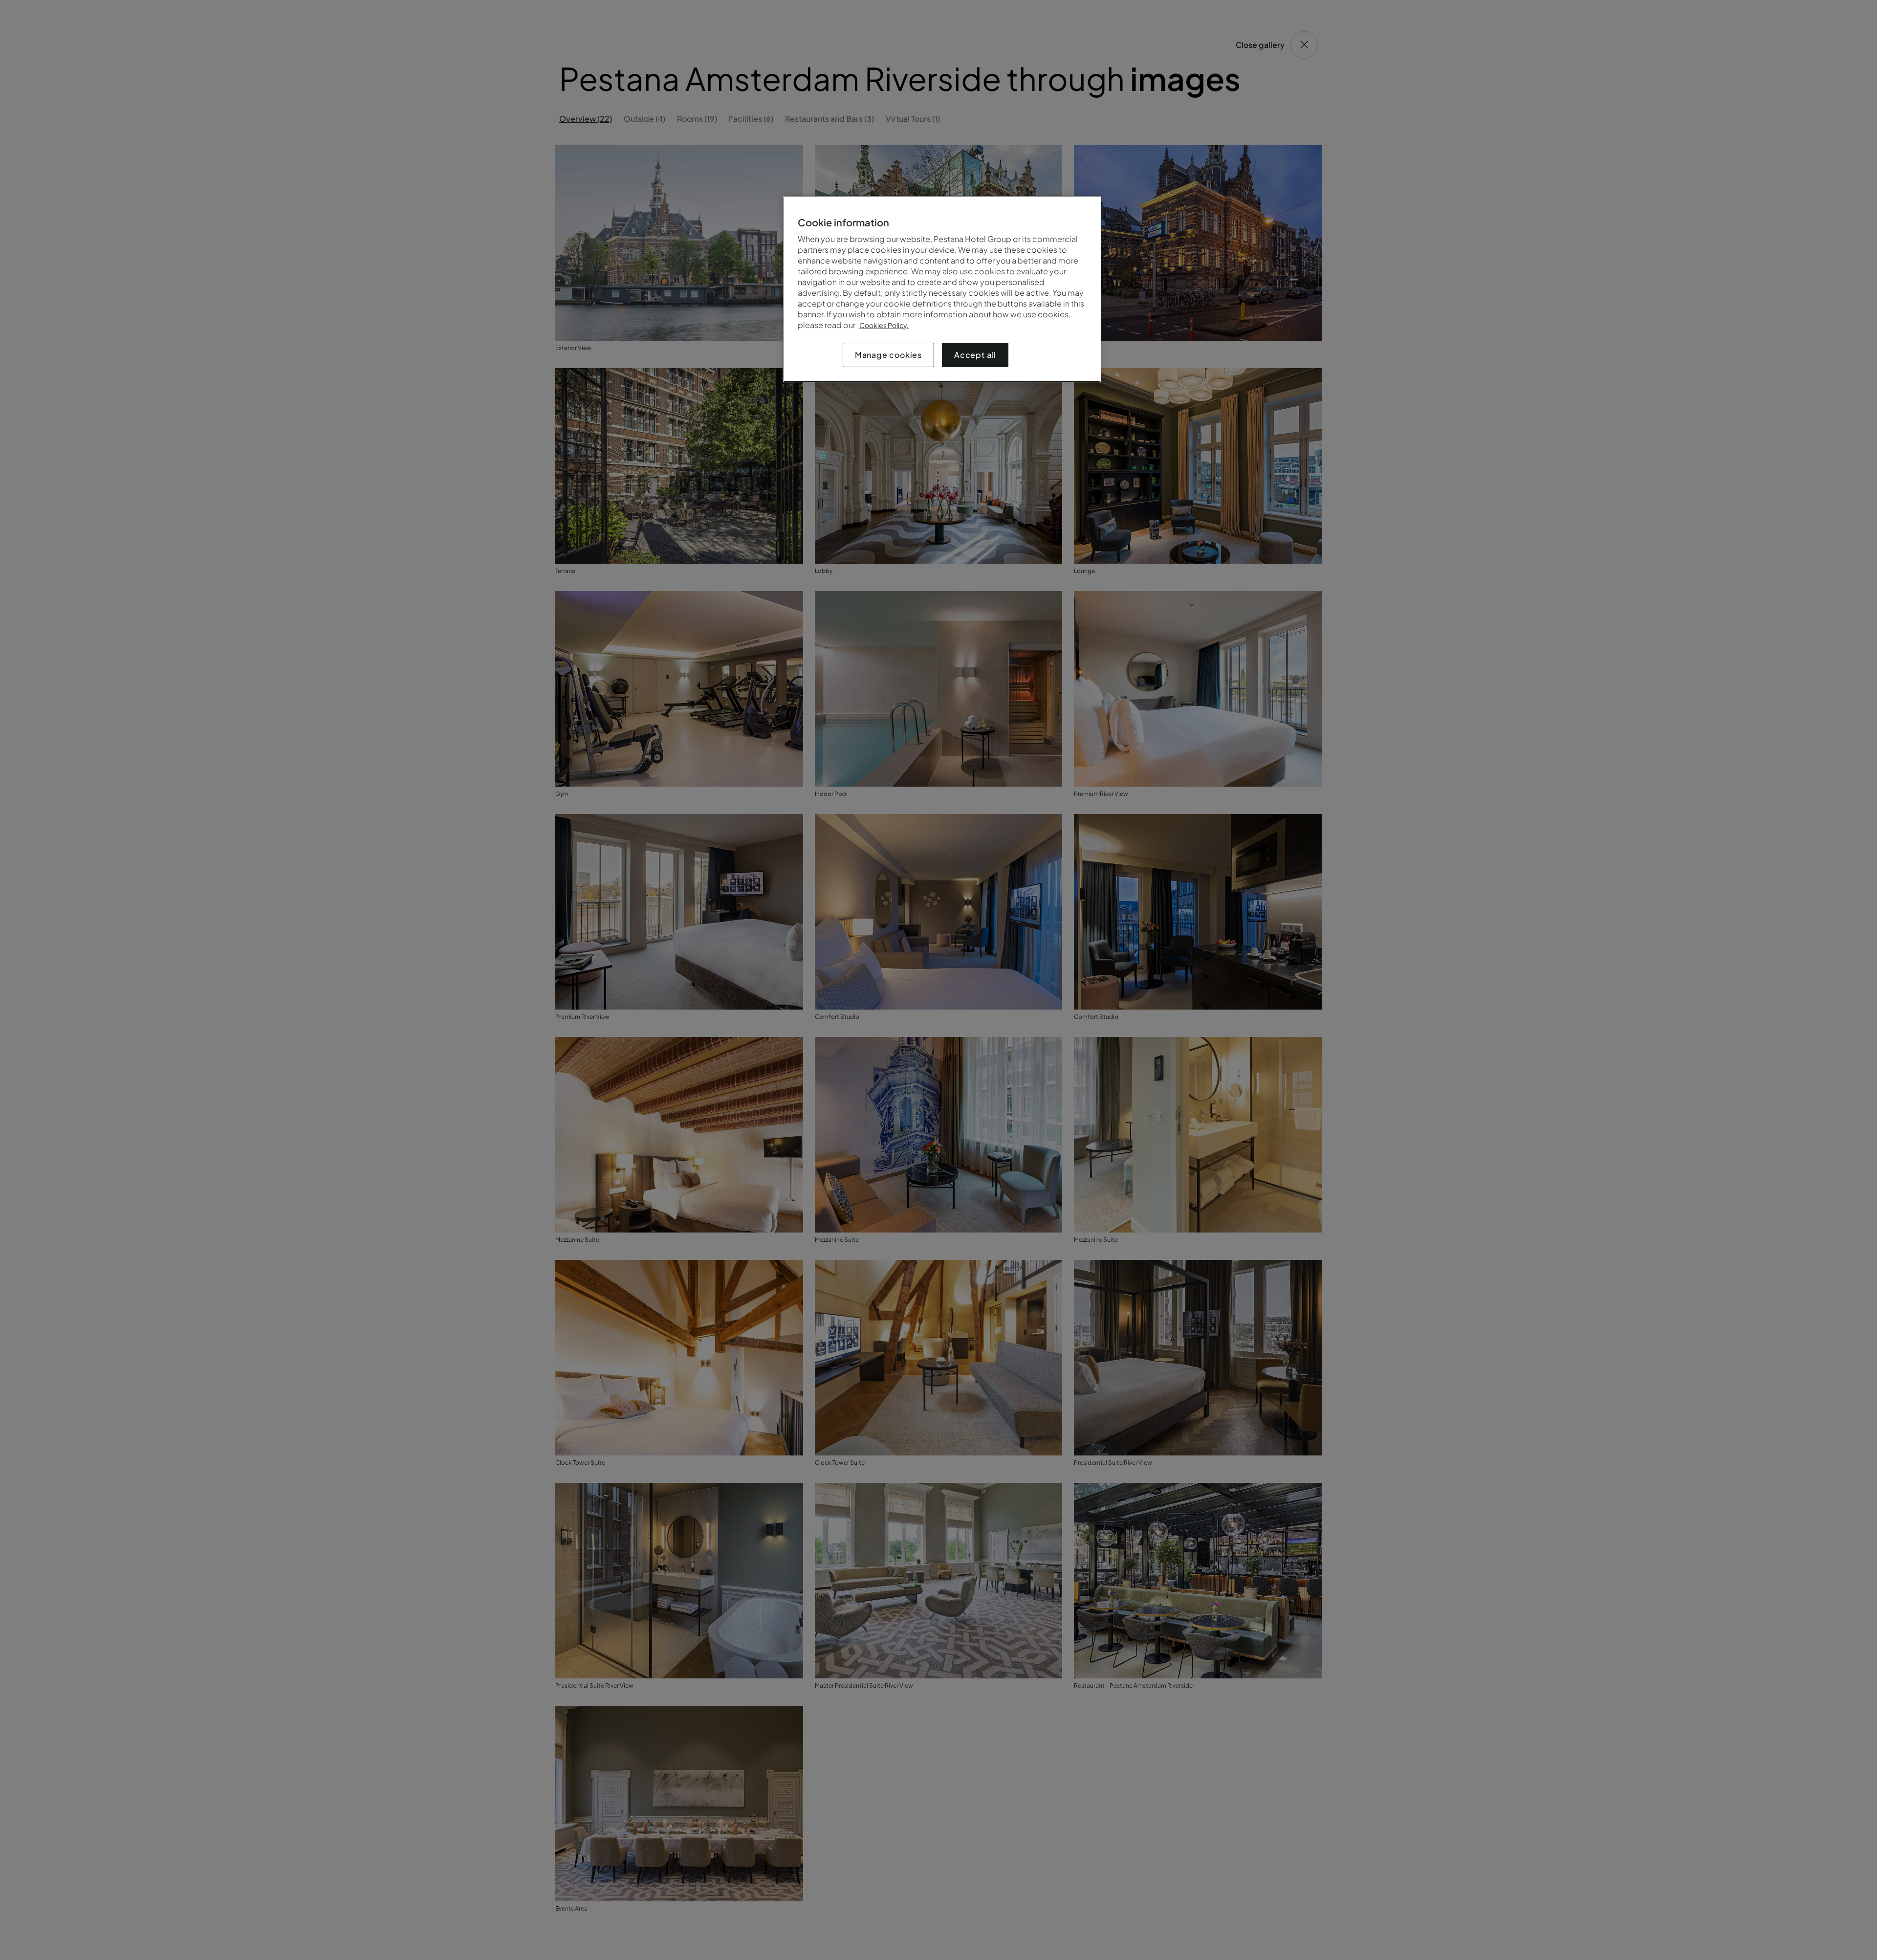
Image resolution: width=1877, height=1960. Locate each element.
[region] (942, 289)
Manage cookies (888, 355)
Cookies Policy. (884, 325)
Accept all (975, 355)
